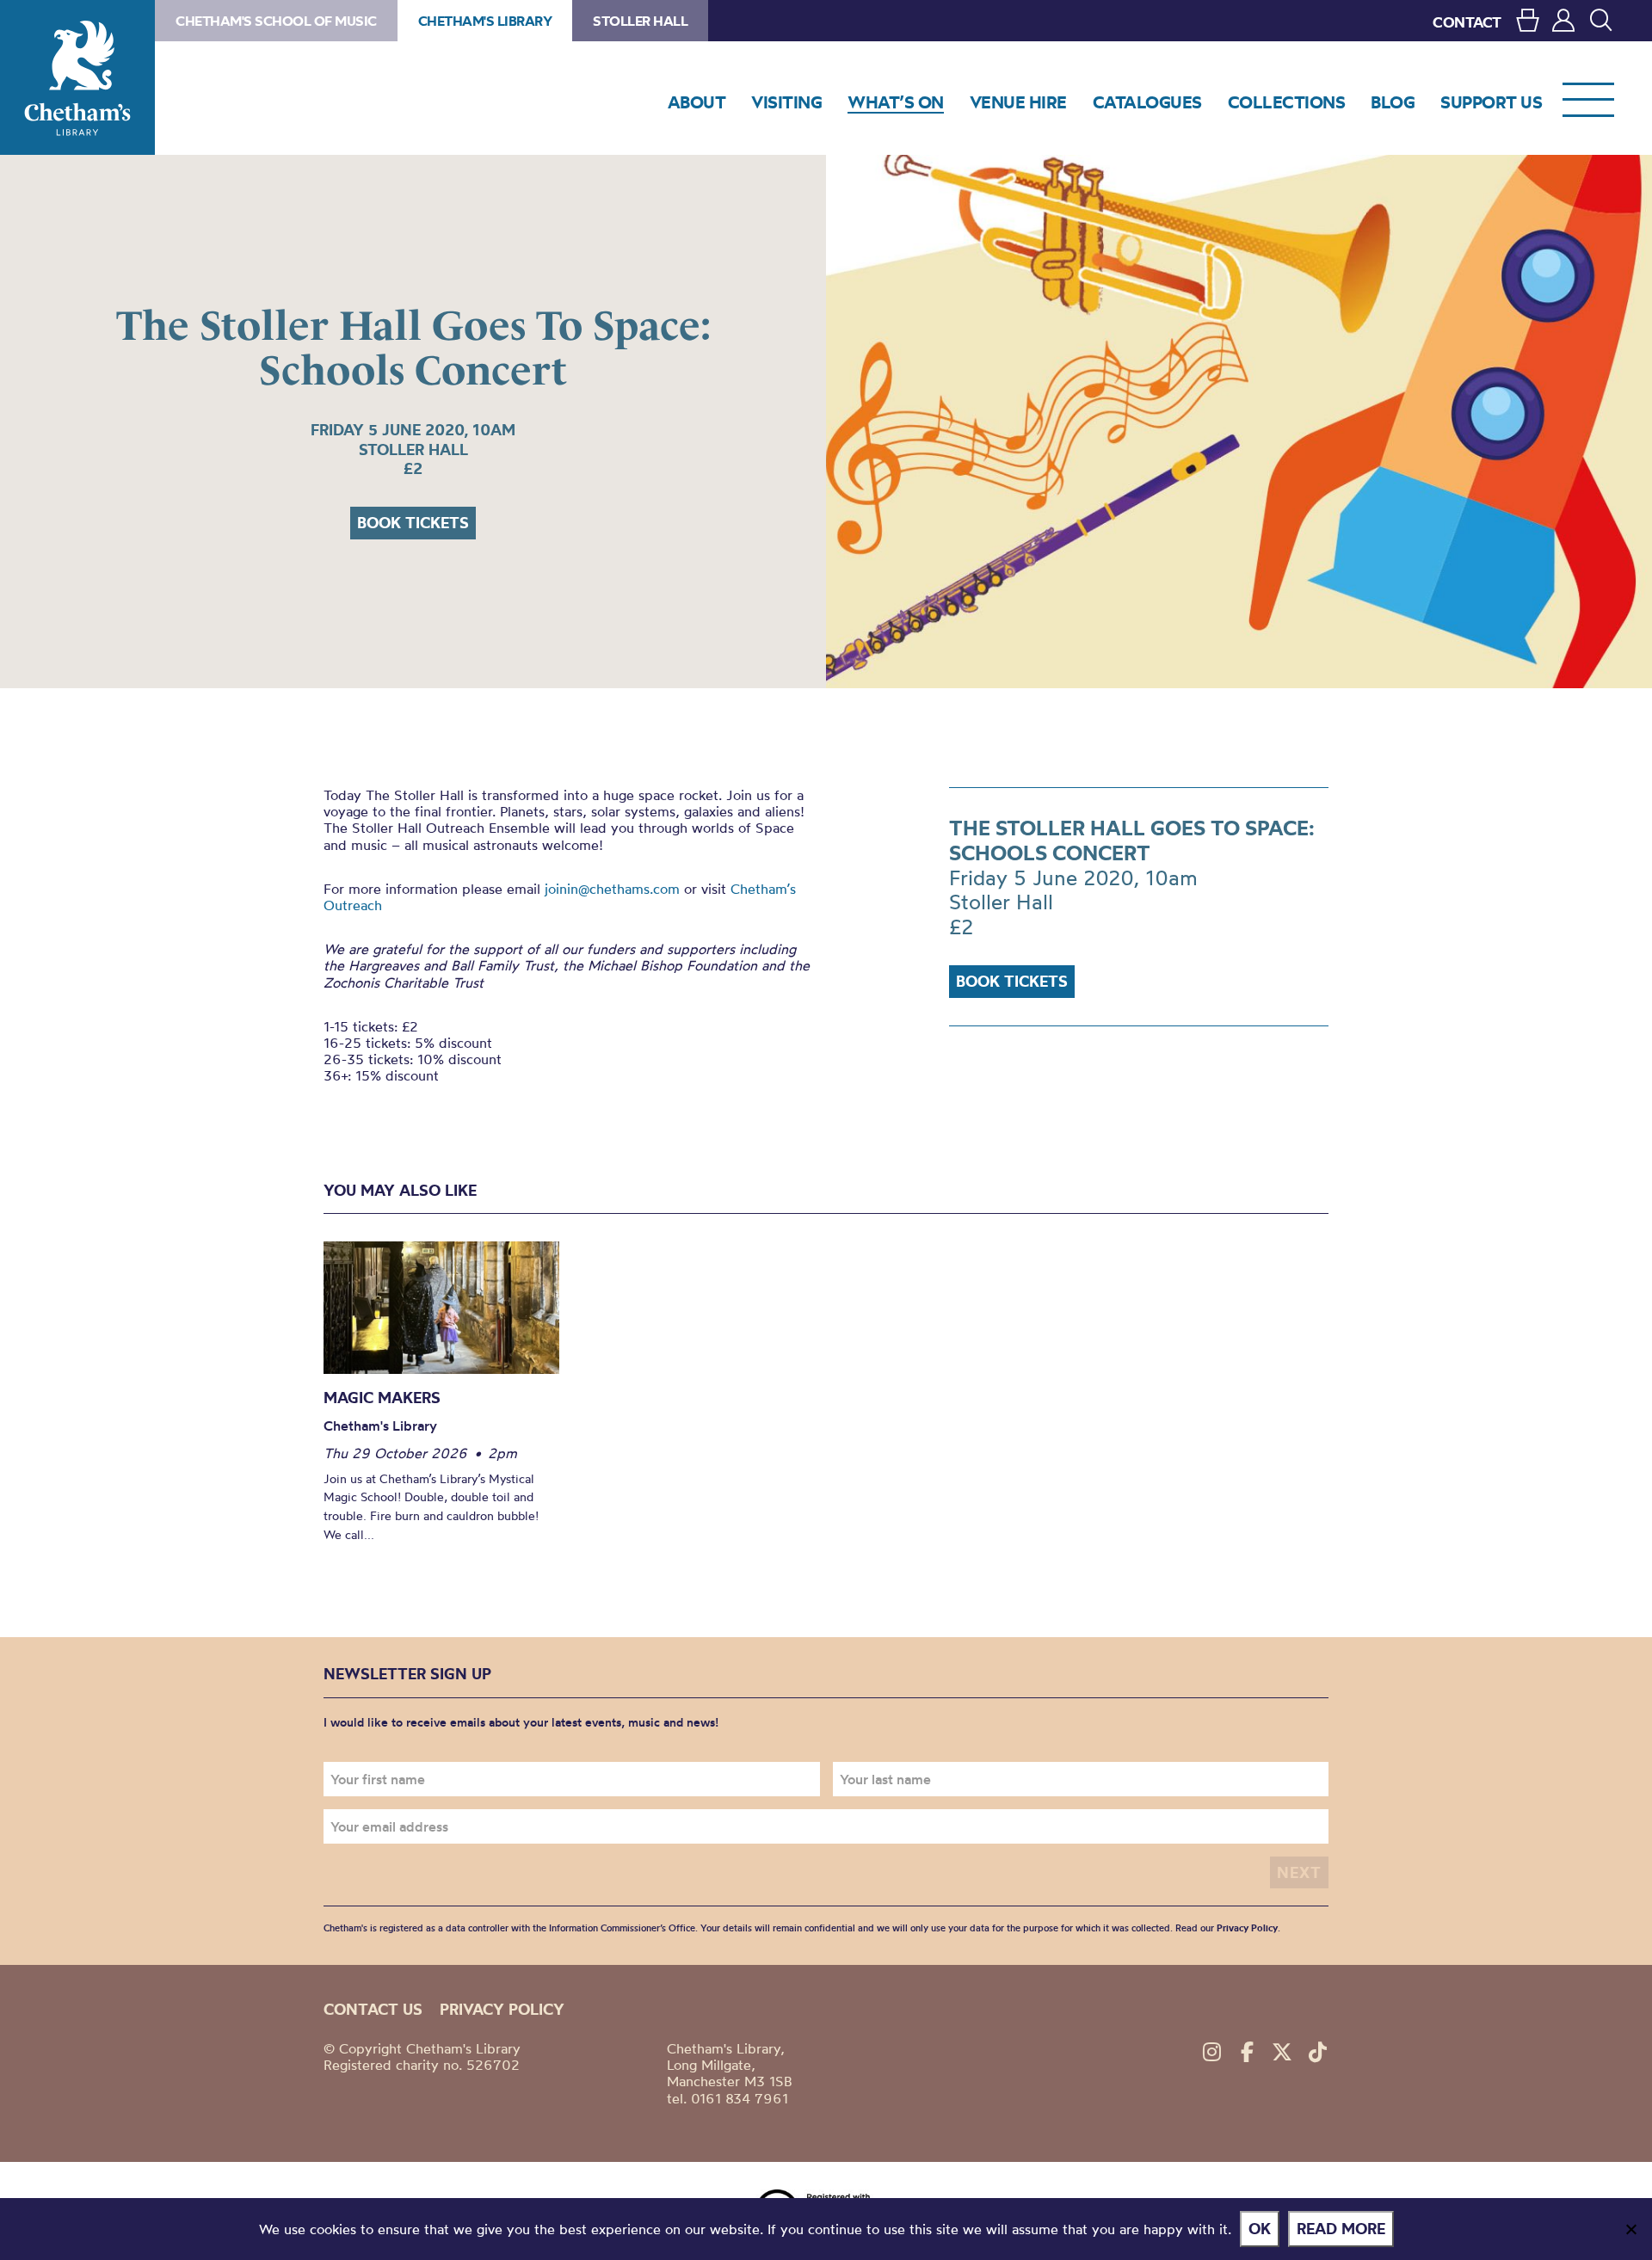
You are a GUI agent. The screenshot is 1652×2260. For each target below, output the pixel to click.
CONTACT (1467, 22)
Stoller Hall (640, 21)
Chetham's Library (77, 77)
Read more (1341, 2229)
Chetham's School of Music (276, 21)
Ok (1260, 2229)
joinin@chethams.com (612, 889)
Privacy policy (502, 2009)
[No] (1630, 2229)
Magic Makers (382, 1398)
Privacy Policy (1247, 1928)
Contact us (373, 2009)
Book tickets (413, 523)
